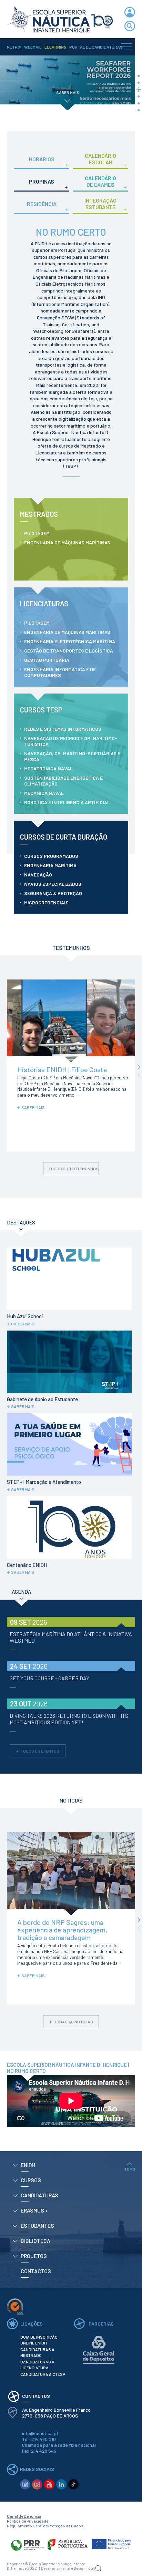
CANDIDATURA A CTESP (43, 2374)
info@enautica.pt (40, 2433)
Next (139, 1067)
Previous (139, 1075)
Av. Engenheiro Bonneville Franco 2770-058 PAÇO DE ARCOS (57, 2413)
